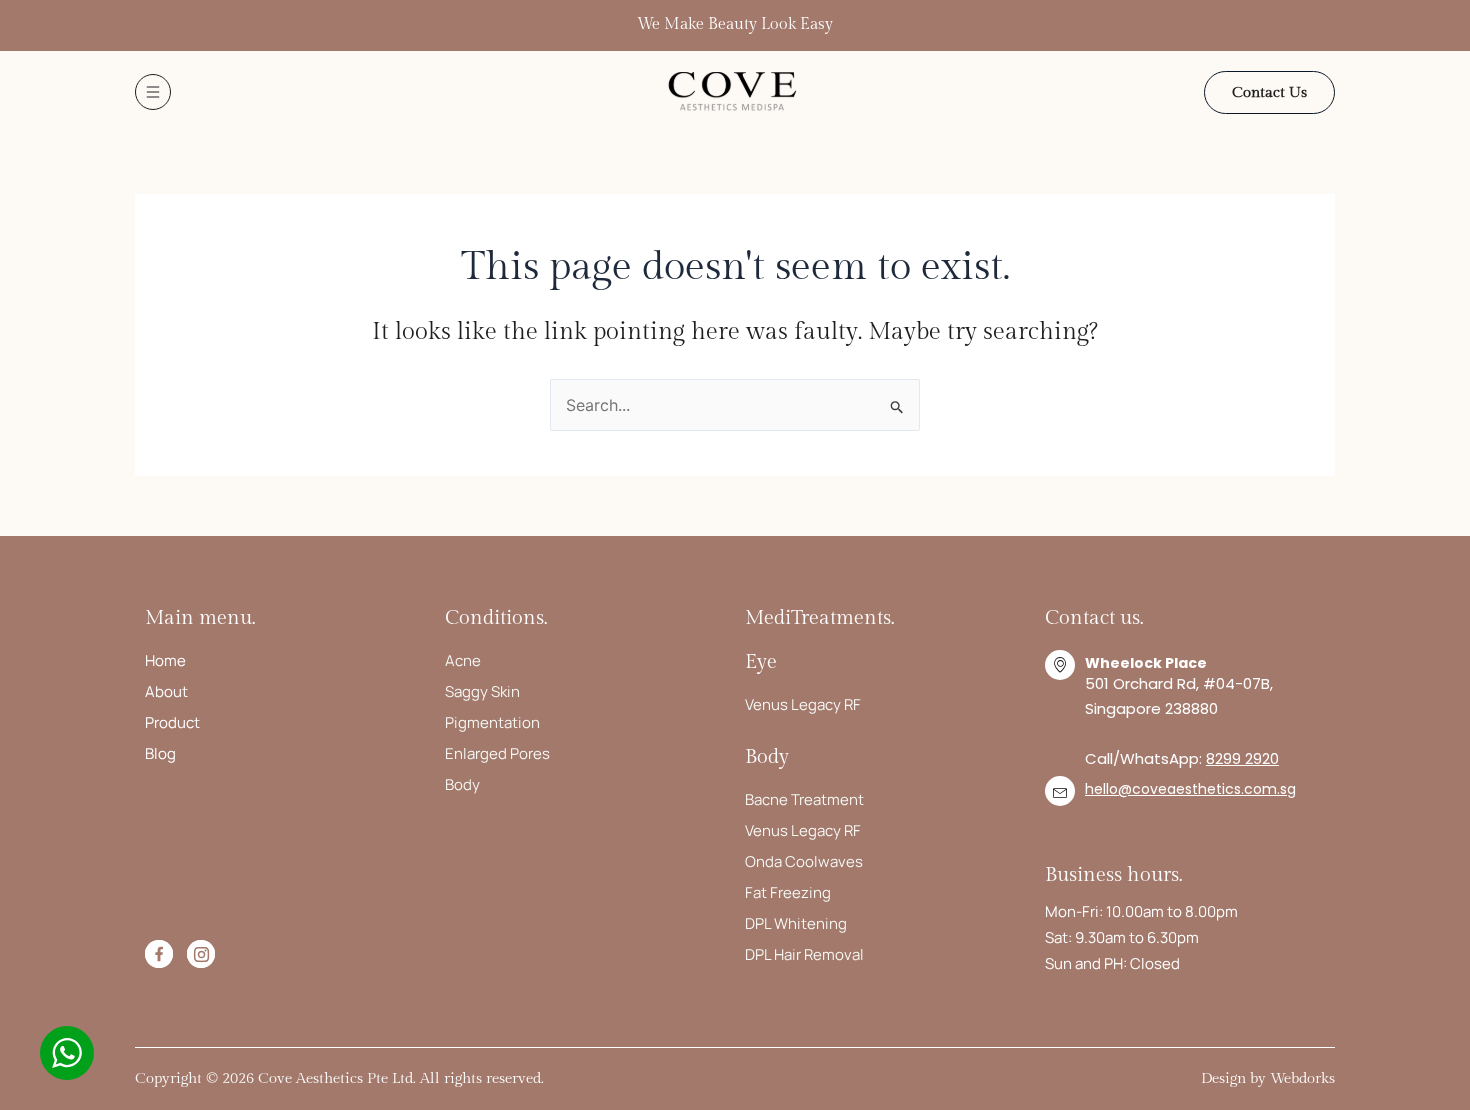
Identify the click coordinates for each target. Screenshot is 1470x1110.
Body (462, 784)
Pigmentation (492, 722)
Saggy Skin (482, 691)
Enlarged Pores (497, 753)
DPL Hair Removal (804, 954)
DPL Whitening (796, 923)
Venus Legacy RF (803, 704)
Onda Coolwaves (804, 861)
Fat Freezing (788, 892)
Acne (463, 660)
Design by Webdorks (1268, 1078)
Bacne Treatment (804, 799)
